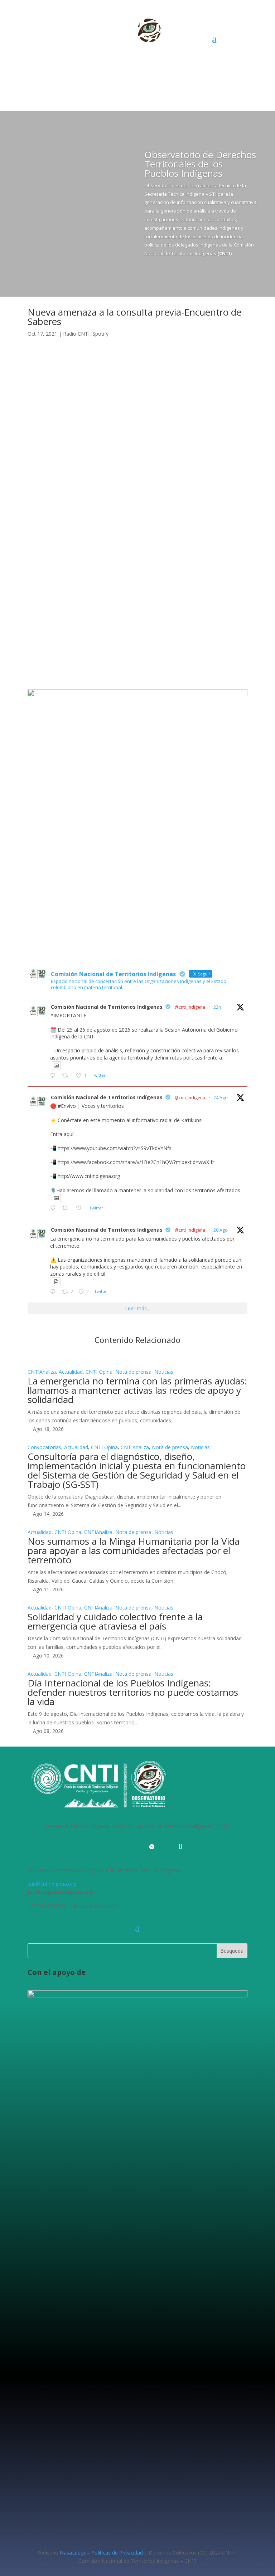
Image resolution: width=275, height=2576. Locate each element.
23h (217, 1007)
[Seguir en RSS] (166, 1847)
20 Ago (221, 1230)
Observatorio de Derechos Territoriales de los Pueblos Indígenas (200, 164)
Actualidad (71, 1372)
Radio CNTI (76, 334)
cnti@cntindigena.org (52, 1884)
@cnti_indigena (190, 1007)
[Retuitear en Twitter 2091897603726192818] (67, 1208)
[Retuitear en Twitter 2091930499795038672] (67, 1076)
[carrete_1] (137, 694)
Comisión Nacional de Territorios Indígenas (107, 1007)
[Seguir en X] (48, 512)
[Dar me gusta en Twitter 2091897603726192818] (81, 1208)
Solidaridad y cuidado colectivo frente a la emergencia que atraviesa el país (115, 1621)
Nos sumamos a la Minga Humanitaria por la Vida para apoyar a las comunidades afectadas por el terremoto (134, 1550)
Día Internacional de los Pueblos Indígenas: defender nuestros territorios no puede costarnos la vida (133, 1692)
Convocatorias (44, 1447)
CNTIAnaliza (42, 1372)
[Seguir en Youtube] (123, 1847)
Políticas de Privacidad (117, 2553)
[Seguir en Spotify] (76, 512)
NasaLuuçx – (75, 2553)
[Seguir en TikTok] (180, 1847)
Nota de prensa (133, 1372)
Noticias (164, 1372)
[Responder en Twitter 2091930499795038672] (54, 1076)
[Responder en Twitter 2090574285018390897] (54, 1292)
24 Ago (221, 1098)
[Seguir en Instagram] (62, 512)
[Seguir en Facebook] (33, 512)
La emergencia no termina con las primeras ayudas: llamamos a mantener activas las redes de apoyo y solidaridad (137, 1390)
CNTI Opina (99, 1372)
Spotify (100, 334)
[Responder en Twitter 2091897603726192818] (54, 1208)
